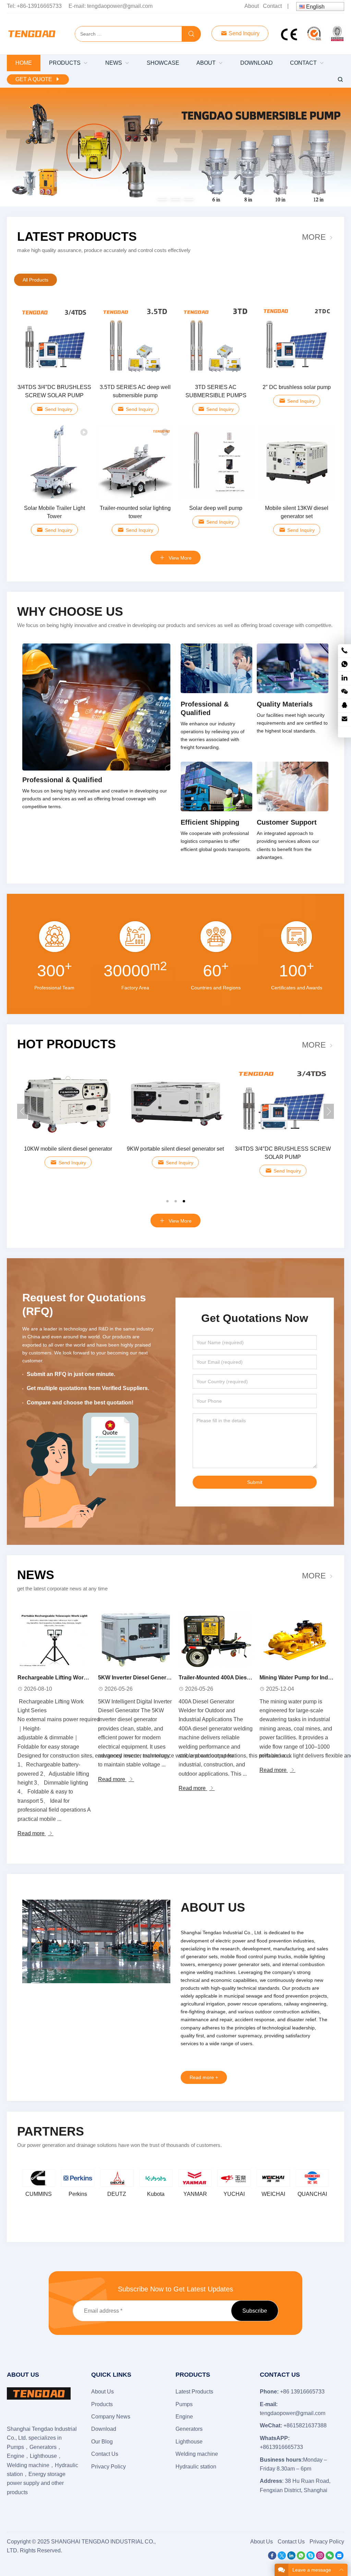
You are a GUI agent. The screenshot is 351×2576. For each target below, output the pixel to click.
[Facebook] (272, 2558)
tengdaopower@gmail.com (120, 6)
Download (104, 2429)
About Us (102, 2392)
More (314, 237)
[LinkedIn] (291, 2558)
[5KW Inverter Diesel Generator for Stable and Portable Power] (135, 1640)
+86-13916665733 (39, 6)
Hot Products (66, 1044)
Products (102, 2404)
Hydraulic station (196, 2467)
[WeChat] (330, 2558)
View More (179, 558)
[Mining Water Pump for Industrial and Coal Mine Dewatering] (297, 1640)
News (36, 1575)
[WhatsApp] (301, 2558)
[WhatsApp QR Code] (344, 665)
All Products (35, 280)
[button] (162, 198)
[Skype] (311, 2558)
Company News (111, 2417)
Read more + (204, 2077)
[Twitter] (282, 2558)
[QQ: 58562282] (344, 706)
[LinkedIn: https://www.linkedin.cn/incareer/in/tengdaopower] (344, 678)
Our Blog (102, 2442)
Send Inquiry (243, 33)
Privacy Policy (108, 2467)
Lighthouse (189, 2442)
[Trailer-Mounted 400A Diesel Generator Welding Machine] (216, 1640)
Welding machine (197, 2454)
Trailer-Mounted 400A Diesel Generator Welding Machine (252, 1678)
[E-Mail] (339, 2558)
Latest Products (77, 236)
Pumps (184, 2404)
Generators (189, 2429)
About (252, 6)
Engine (184, 2417)
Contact (272, 6)
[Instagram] (320, 2558)
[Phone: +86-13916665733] (344, 651)
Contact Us (105, 2454)
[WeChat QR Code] (344, 692)
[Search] (191, 34)
